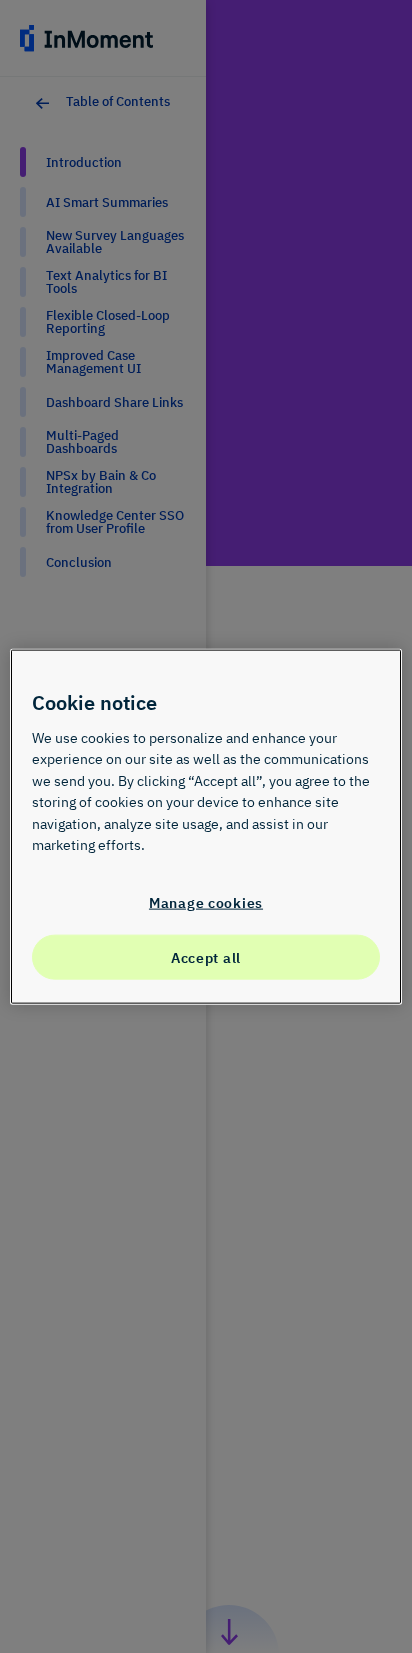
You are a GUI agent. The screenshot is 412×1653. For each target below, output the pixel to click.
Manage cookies (206, 902)
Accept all (206, 956)
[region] (205, 826)
